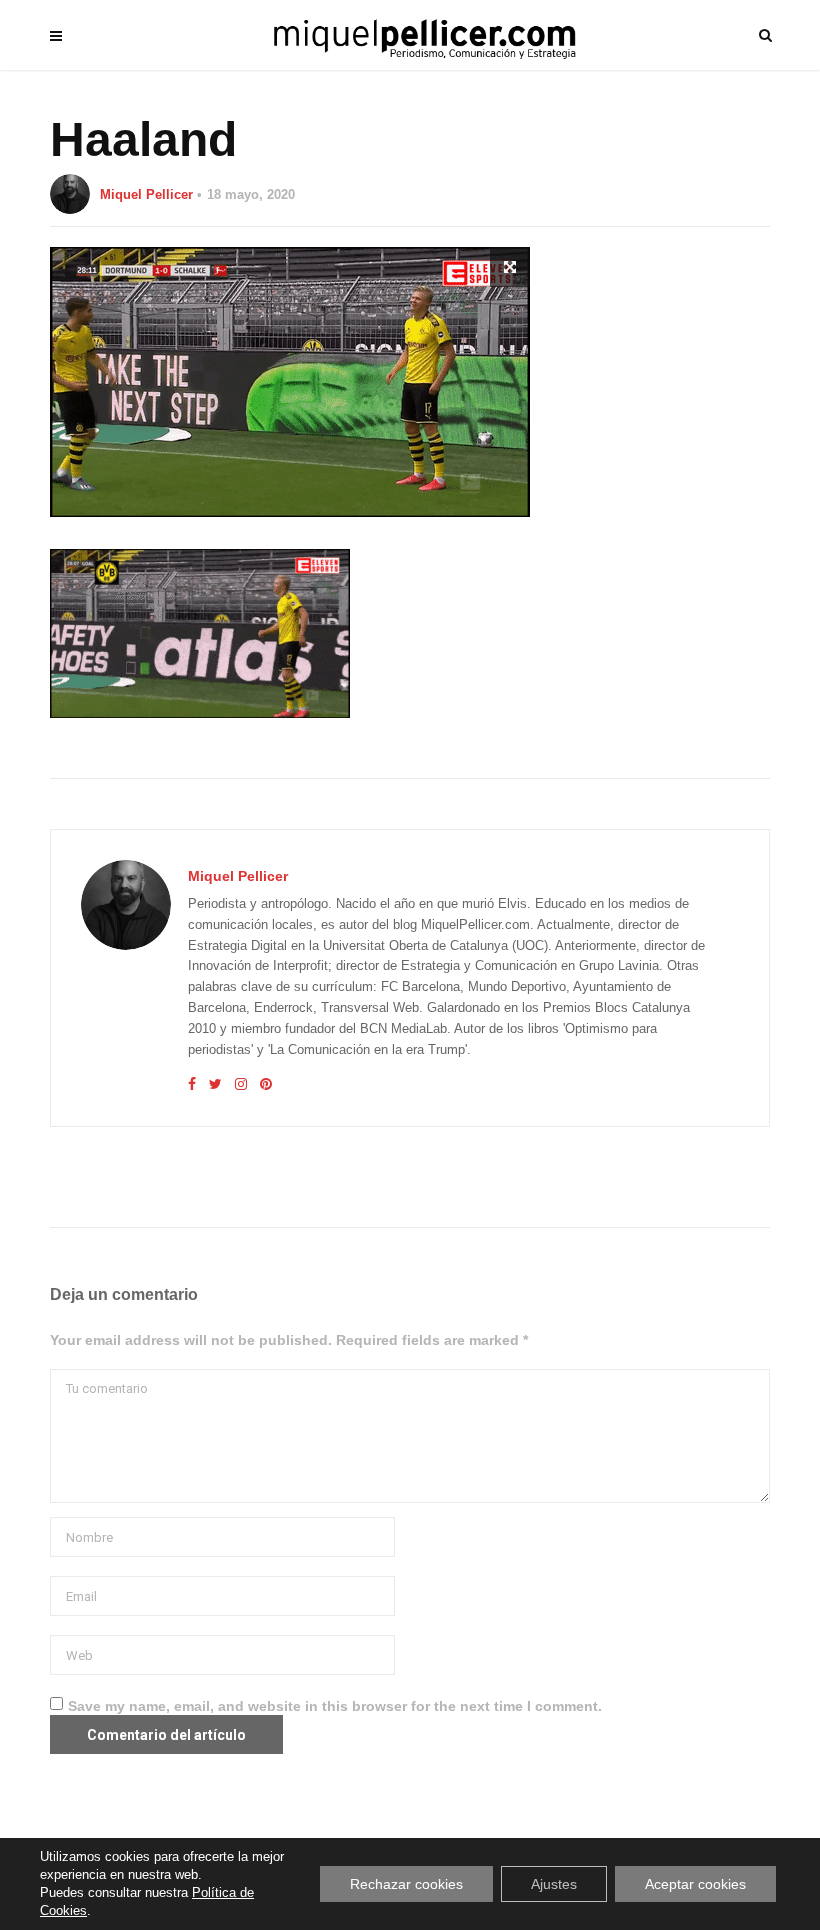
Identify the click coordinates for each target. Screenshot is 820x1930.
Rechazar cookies (406, 1884)
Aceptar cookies (695, 1884)
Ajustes (554, 1884)
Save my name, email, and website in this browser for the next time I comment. (335, 1706)
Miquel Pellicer (146, 194)
